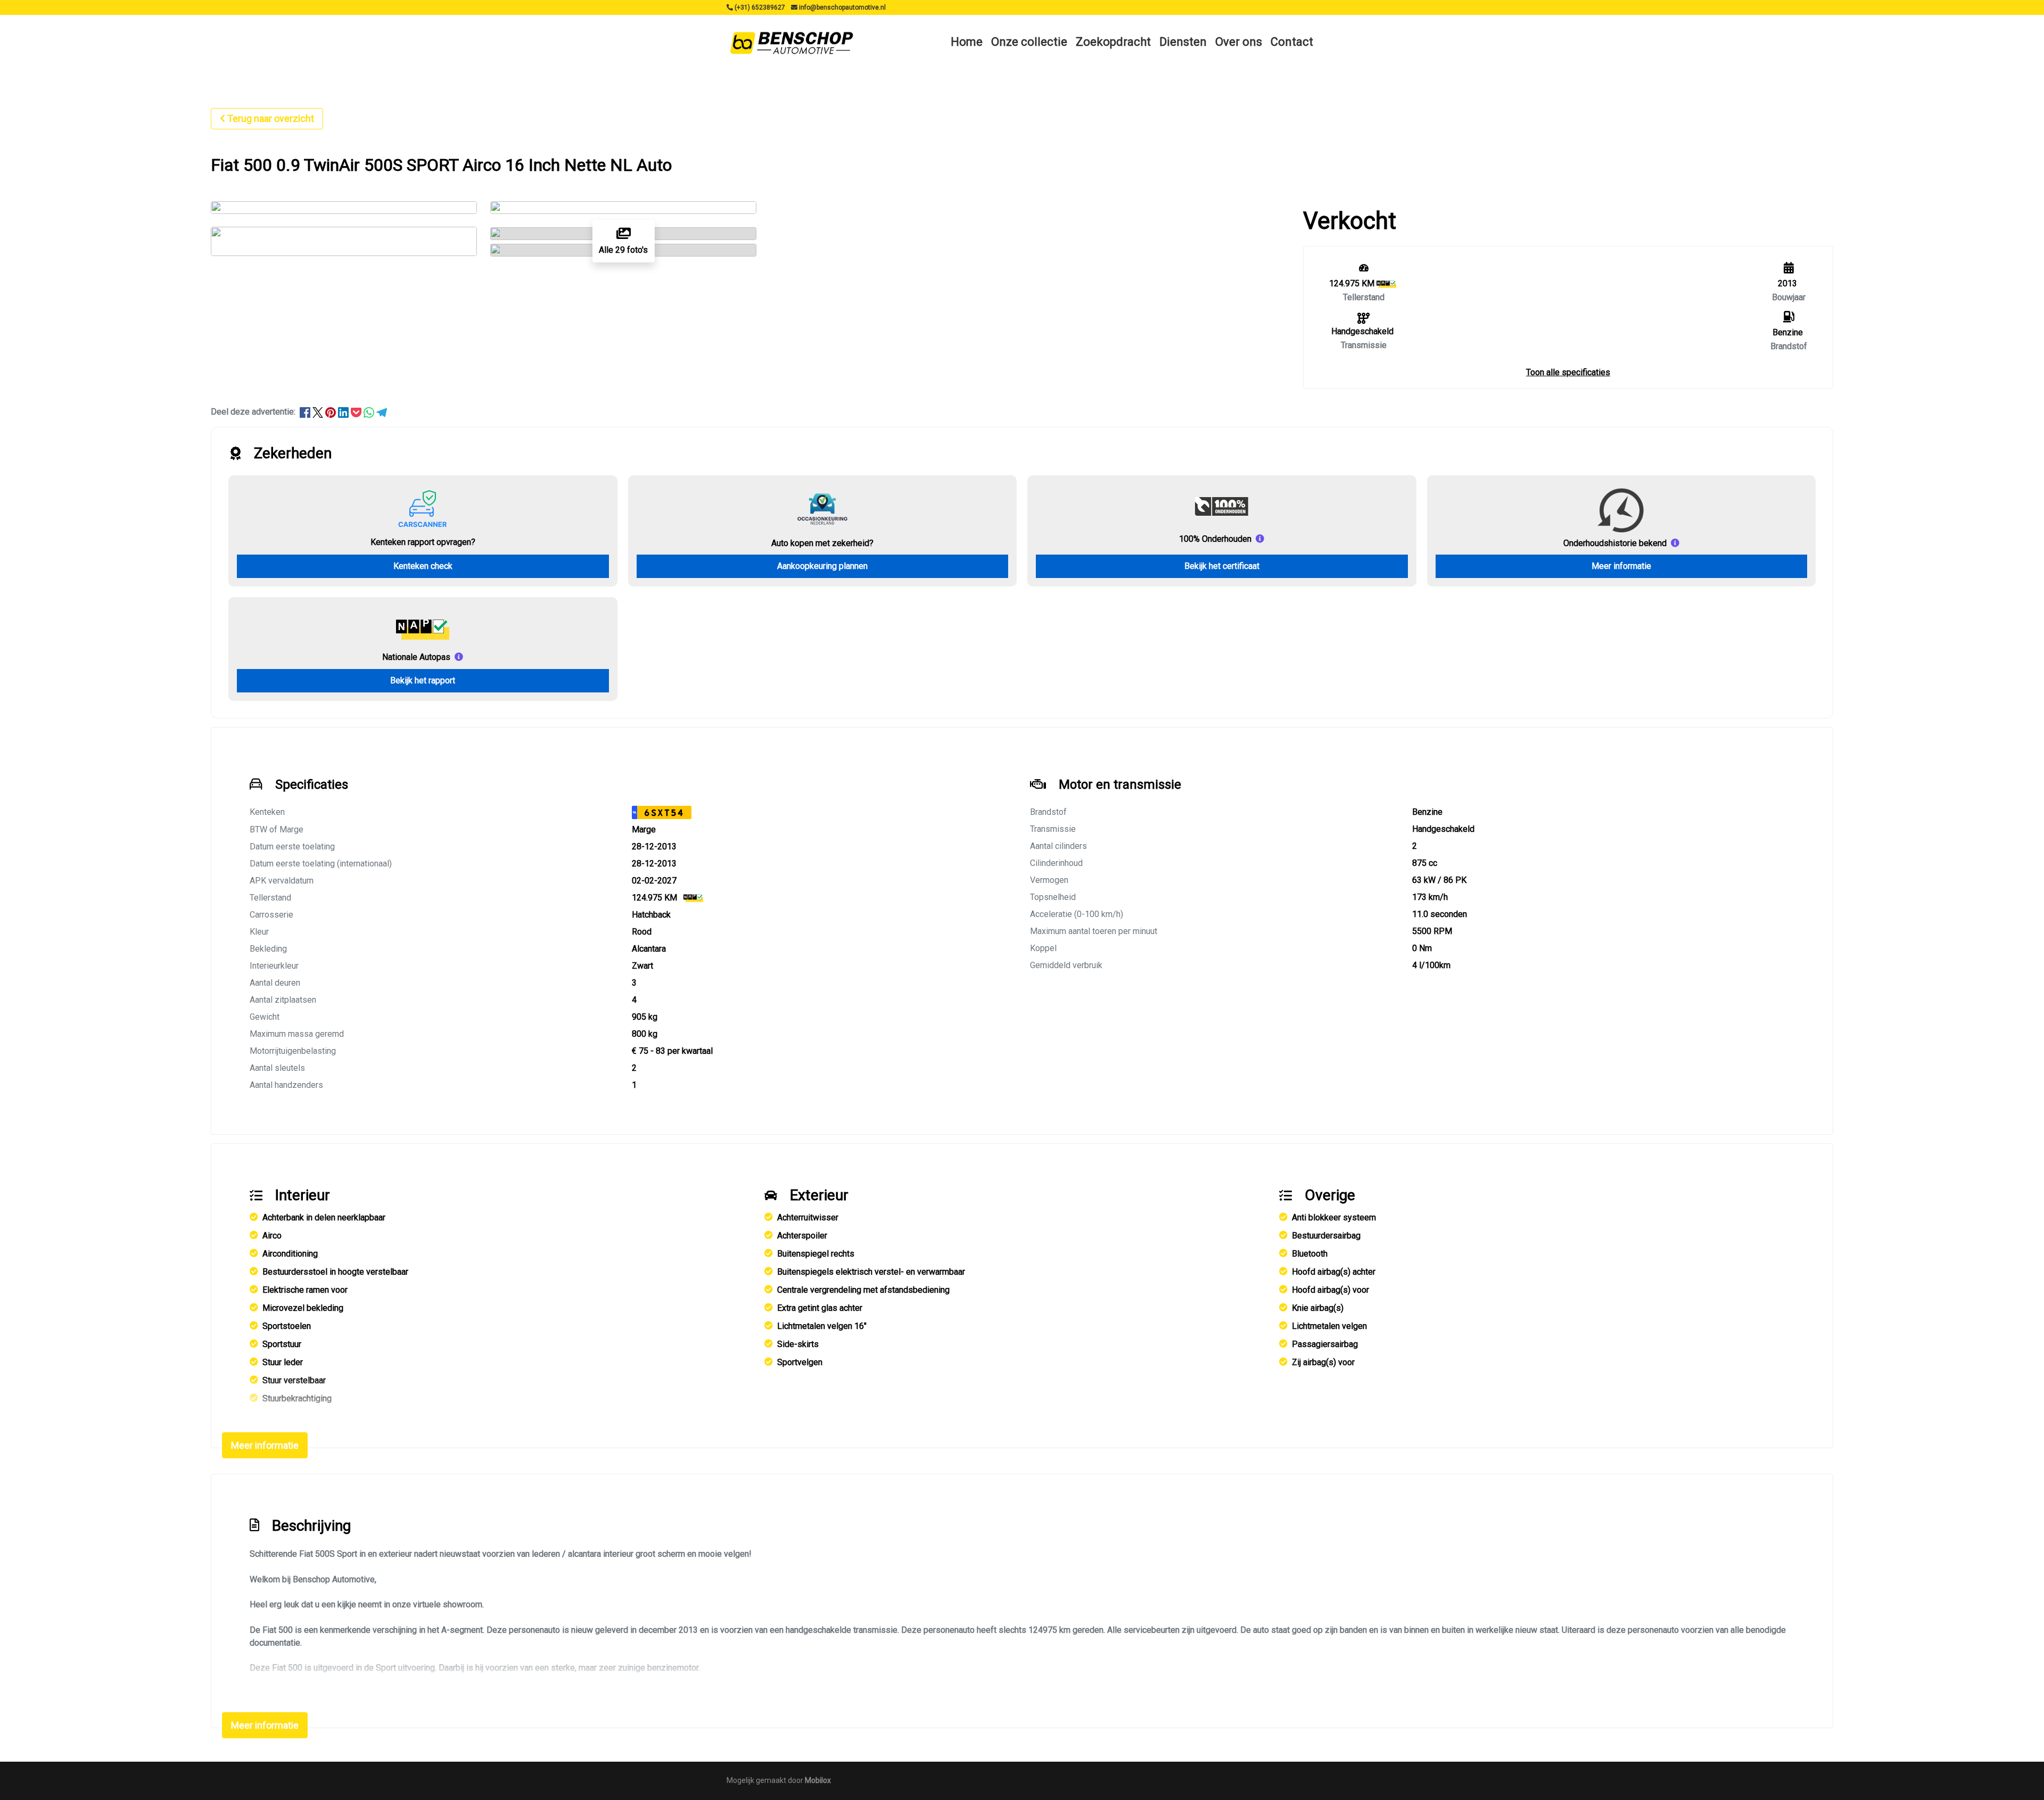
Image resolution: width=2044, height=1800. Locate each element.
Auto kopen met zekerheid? (822, 543)
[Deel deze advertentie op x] (318, 412)
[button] (1568, 372)
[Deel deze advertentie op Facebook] (306, 412)
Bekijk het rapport (423, 680)
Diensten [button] (1183, 42)
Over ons (1239, 42)
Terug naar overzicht (271, 118)
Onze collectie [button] (1029, 42)
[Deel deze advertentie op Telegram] (382, 412)
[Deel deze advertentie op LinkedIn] (344, 412)
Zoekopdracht (1113, 42)
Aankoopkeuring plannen (822, 566)
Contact (1292, 42)
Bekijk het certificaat (1222, 566)
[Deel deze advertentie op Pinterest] (332, 412)
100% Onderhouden (1215, 539)
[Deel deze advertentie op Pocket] (357, 412)
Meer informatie (1621, 566)
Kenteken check (423, 566)
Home (967, 42)
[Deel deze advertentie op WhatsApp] (370, 412)
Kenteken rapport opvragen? (423, 542)
